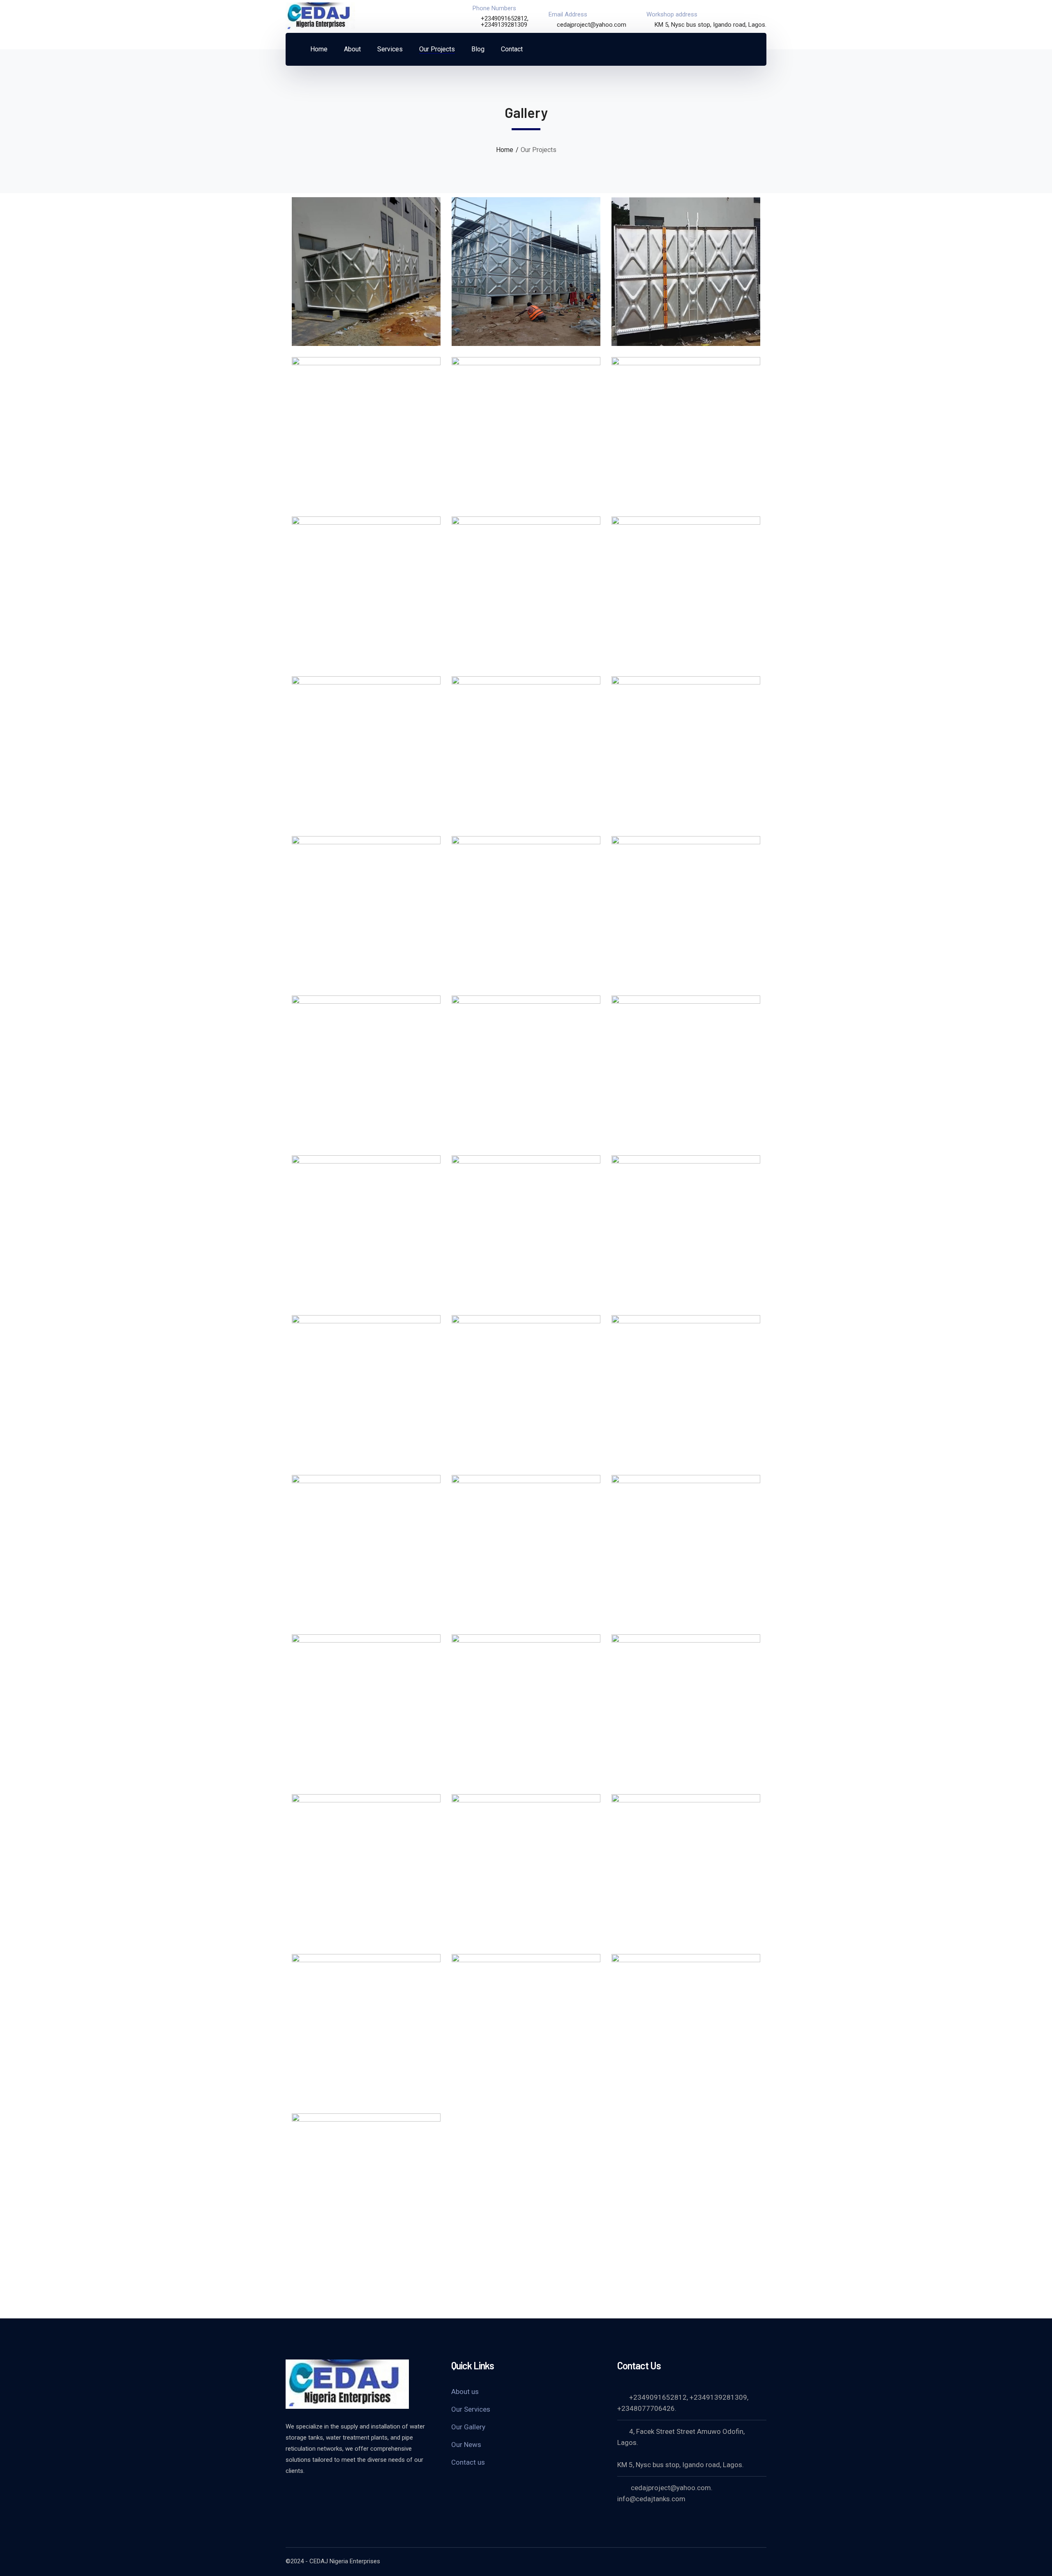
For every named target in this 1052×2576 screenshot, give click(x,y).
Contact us (468, 2462)
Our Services (471, 2409)
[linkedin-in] (331, 2493)
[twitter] (290, 2493)
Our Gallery (468, 2427)
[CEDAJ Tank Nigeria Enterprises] (321, 16)
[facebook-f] (310, 2493)
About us (465, 2392)
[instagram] (351, 2493)
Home (505, 150)
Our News (466, 2445)
